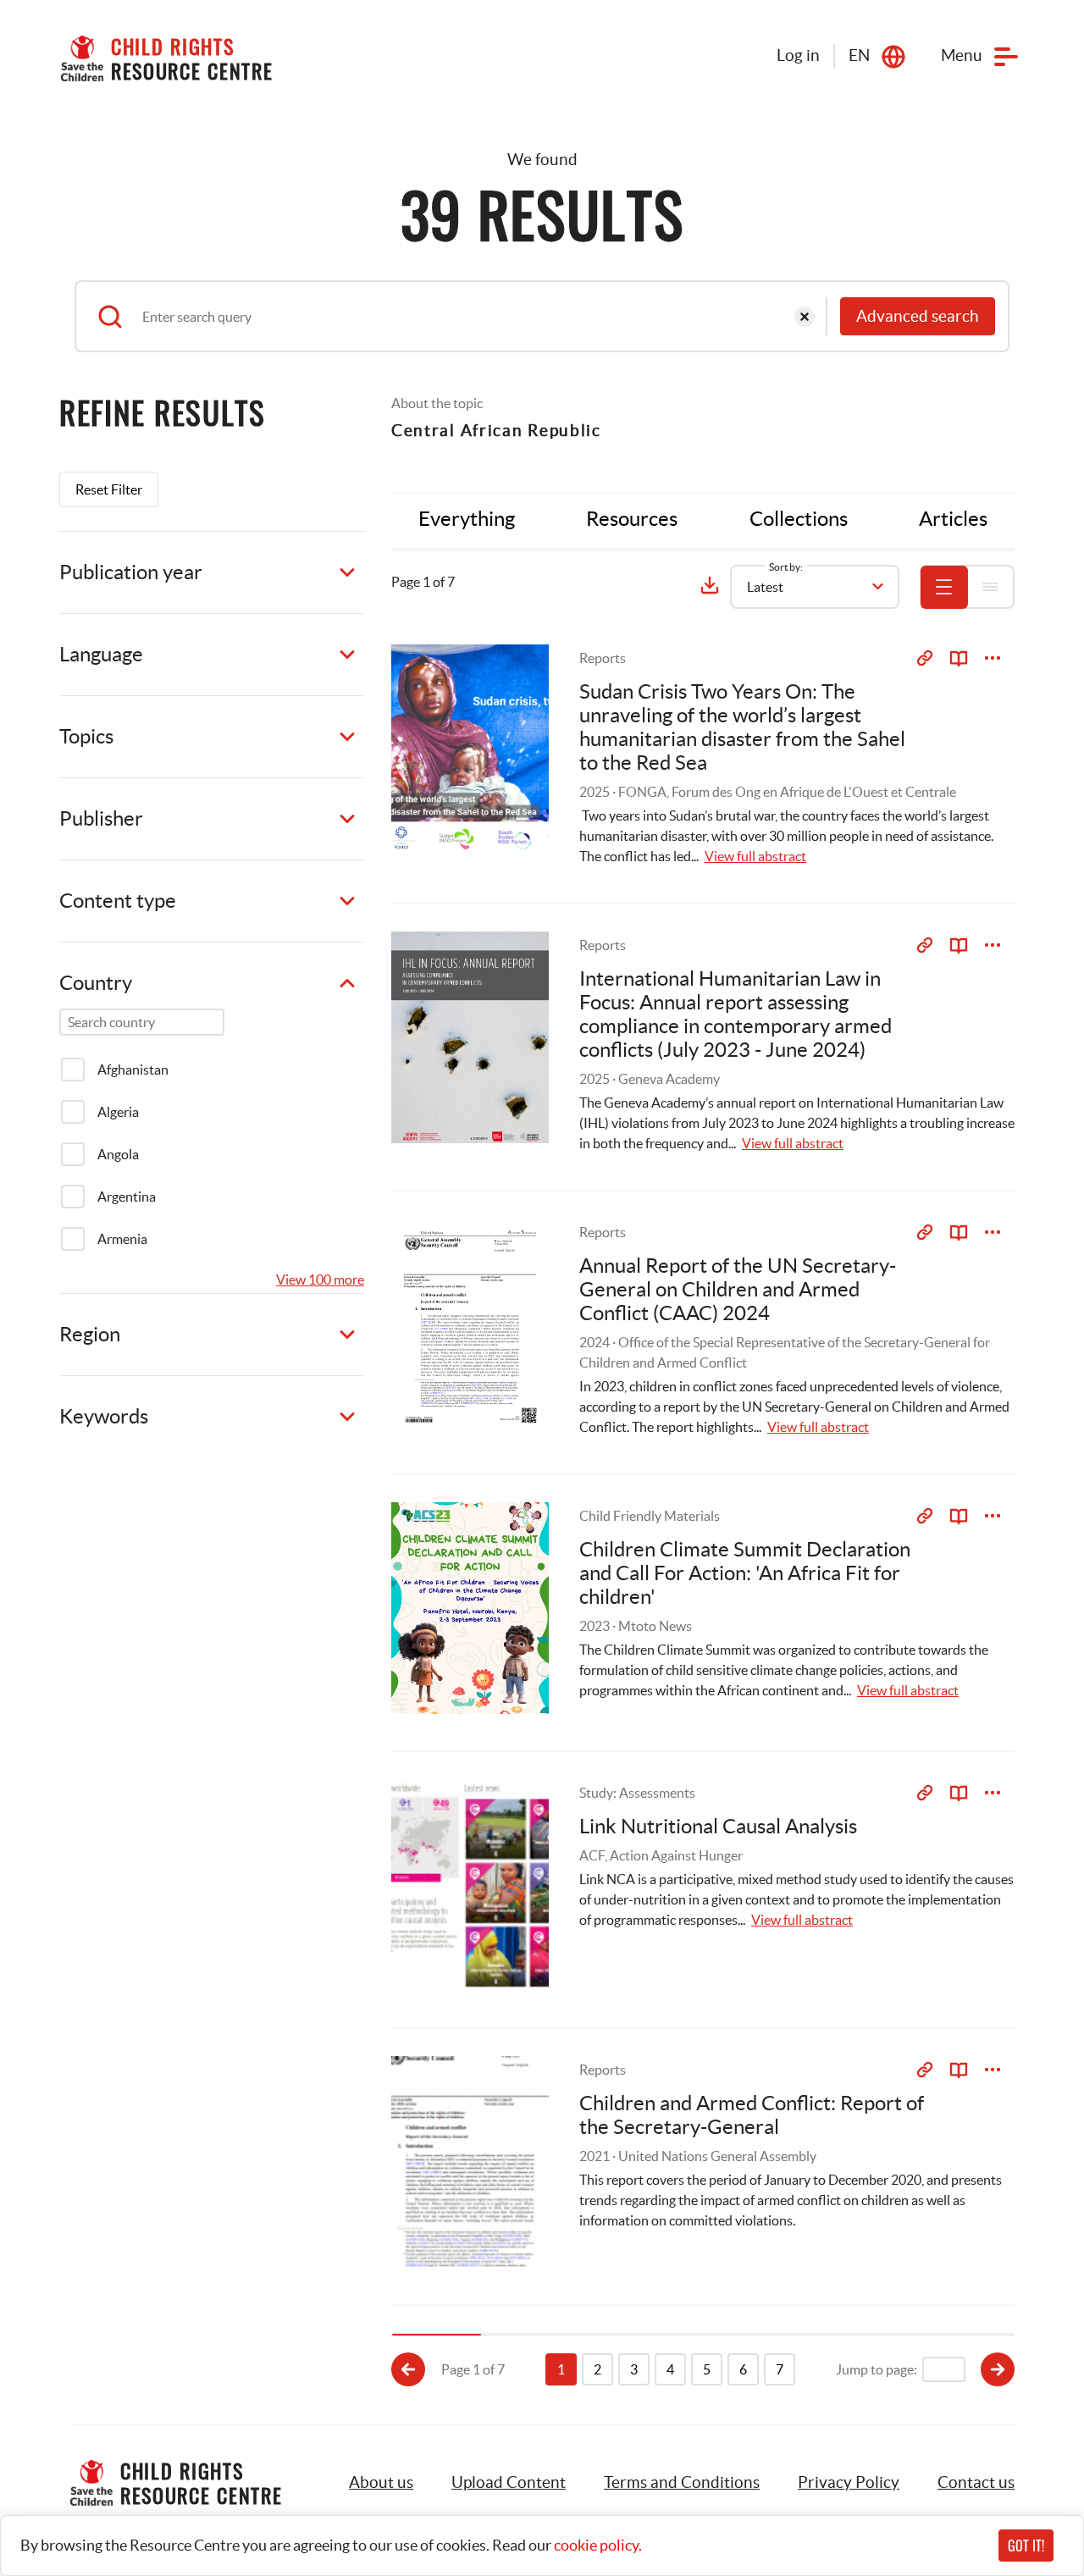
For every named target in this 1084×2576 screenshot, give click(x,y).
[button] (509, 2483)
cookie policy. (598, 2545)
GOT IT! (1026, 2546)
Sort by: (786, 567)
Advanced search (918, 316)
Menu (962, 55)
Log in (798, 55)
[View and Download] (993, 658)
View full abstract (755, 856)
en (859, 55)
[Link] (925, 658)
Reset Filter (109, 489)
